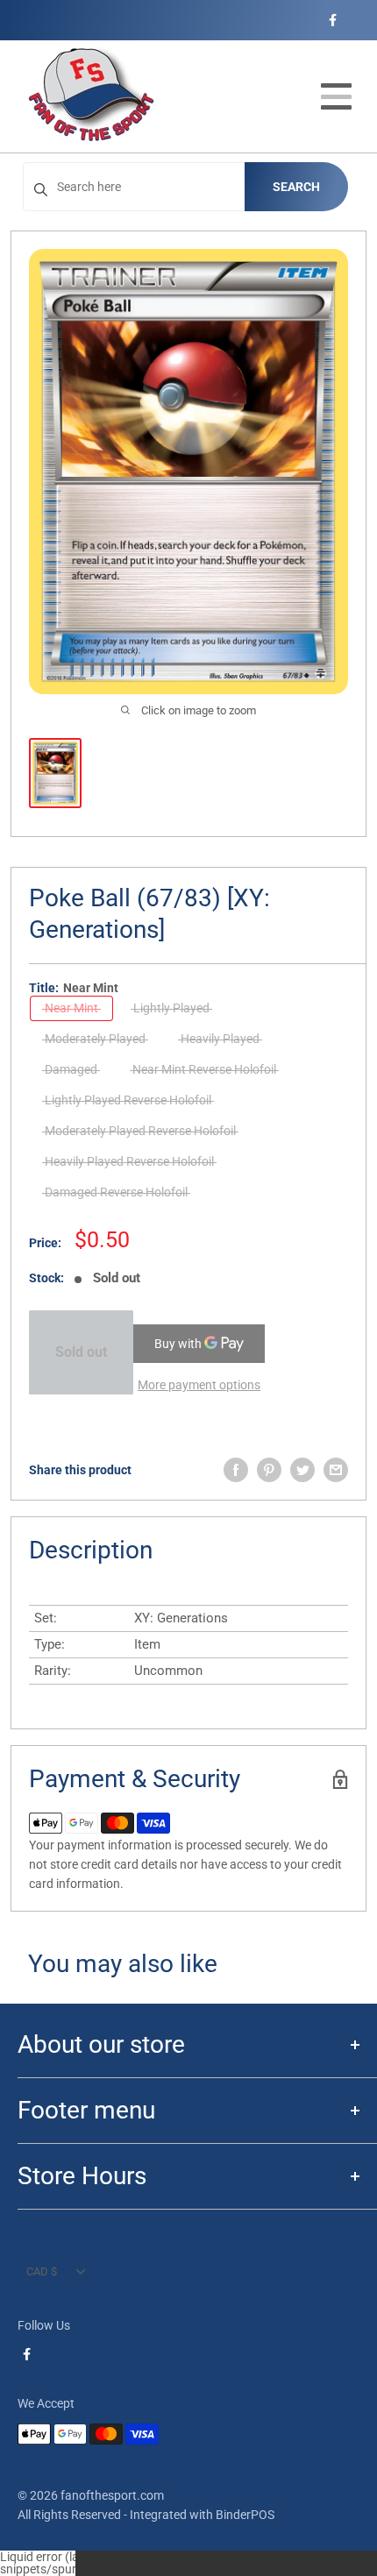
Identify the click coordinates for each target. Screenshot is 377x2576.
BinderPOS (245, 2515)
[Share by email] (336, 1470)
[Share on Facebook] (236, 1470)
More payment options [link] (199, 1385)
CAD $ (42, 2271)
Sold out (81, 1352)
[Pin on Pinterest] (269, 1470)
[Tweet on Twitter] (302, 1470)
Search (296, 187)
